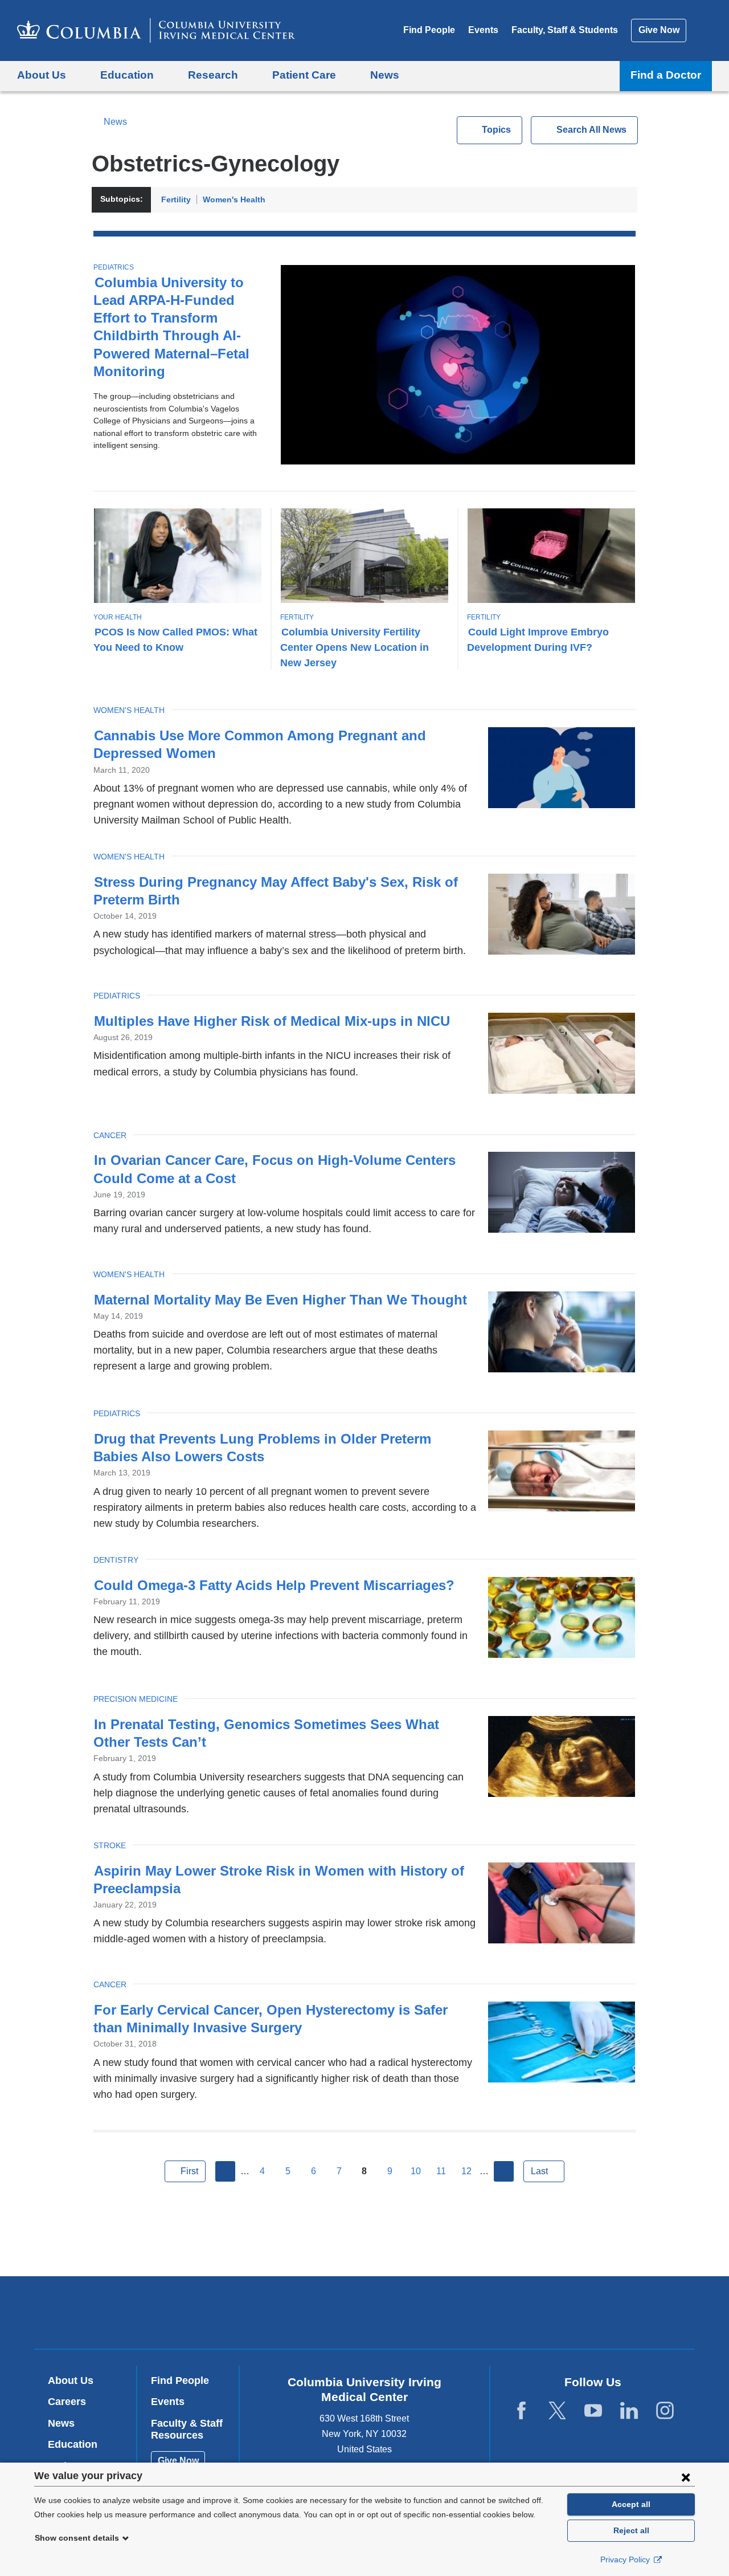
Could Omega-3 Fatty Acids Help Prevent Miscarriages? (274, 1585)
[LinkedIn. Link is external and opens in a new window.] (629, 2411)
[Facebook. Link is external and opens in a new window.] (521, 2411)
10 (416, 2171)
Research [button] (213, 75)
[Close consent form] (686, 2477)
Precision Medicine (136, 1699)
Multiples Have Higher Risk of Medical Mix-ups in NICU (272, 1021)
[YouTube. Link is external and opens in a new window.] (593, 2411)
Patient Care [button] (304, 75)
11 (441, 2171)
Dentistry (116, 1560)
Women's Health (234, 199)
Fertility (176, 199)
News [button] (385, 75)
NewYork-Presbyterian (447, 2315)
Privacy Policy (626, 2559)
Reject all (631, 2530)
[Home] (156, 30)
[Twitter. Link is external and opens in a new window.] (557, 2411)
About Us (71, 2381)
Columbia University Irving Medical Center (292, 2312)
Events (483, 30)
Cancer (110, 1135)
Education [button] (127, 75)
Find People (429, 30)
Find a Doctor (666, 75)
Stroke (110, 1845)
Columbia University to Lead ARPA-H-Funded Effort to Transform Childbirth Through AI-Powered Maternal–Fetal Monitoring (171, 327)
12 (466, 2171)
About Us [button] (42, 75)
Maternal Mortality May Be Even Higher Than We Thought (280, 1300)
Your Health (118, 617)
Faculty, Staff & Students (565, 30)
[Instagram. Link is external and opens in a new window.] (665, 2411)
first (189, 2171)
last (539, 2171)
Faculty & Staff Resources (187, 2430)
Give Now (659, 30)
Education (73, 2444)
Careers (67, 2402)
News (115, 122)
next (504, 2171)
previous (226, 2171)
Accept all (631, 2504)
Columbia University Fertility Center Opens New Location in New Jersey (355, 647)
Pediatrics (114, 267)
